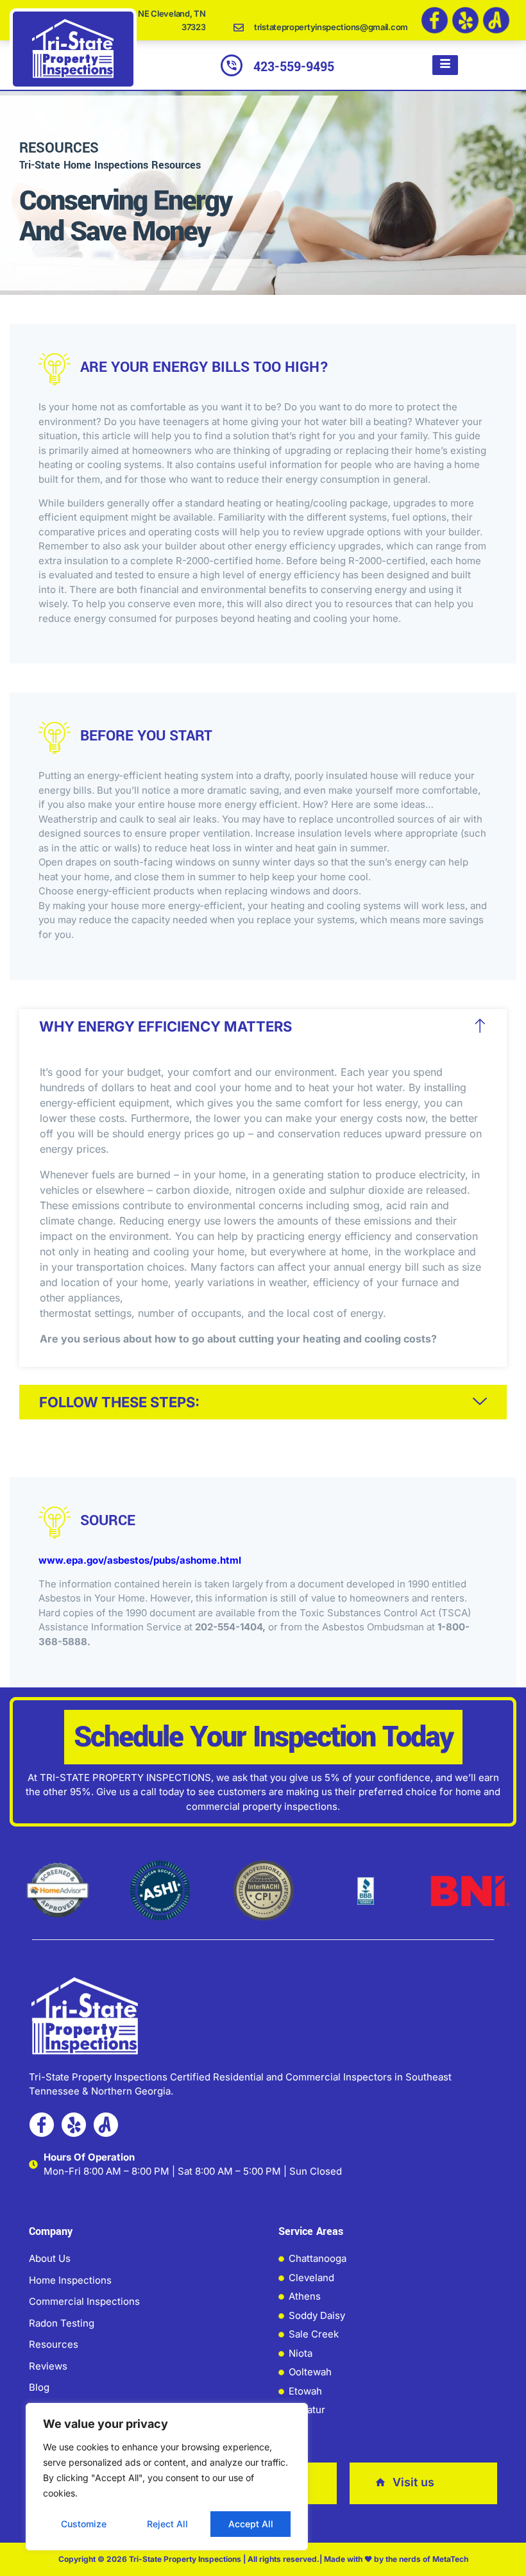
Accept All (251, 2524)
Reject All (167, 2524)
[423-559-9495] (232, 65)
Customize (84, 2524)
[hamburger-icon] (445, 65)
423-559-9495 (294, 67)
